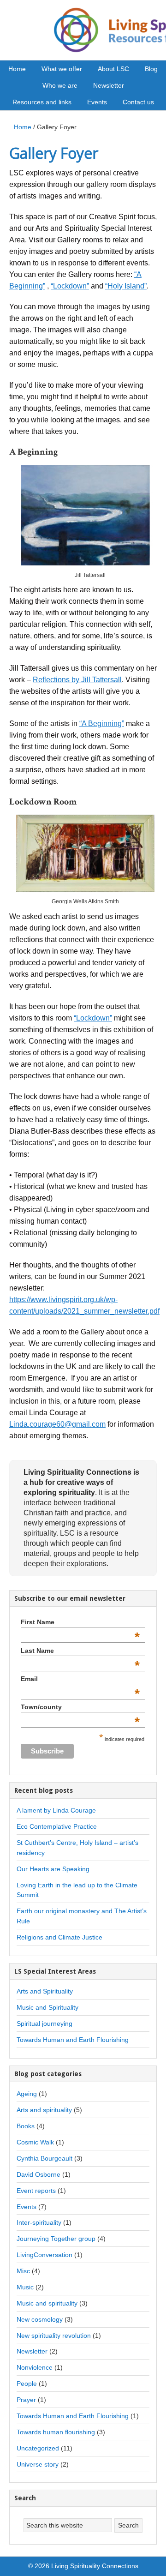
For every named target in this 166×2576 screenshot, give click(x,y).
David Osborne (39, 2174)
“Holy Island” (126, 286)
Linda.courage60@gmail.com (57, 1424)
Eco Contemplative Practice (57, 1826)
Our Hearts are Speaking (53, 1869)
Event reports (36, 2191)
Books (26, 2126)
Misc (23, 2271)
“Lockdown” (70, 286)
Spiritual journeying (44, 2024)
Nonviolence (35, 2367)
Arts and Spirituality (45, 1991)
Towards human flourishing (56, 2432)
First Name (80, 1622)
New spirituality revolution (54, 2336)
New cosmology (40, 2319)
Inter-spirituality (39, 2222)
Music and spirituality (47, 2303)
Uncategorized (38, 2448)
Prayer (26, 2400)
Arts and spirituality (44, 2110)
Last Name (80, 1651)
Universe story (38, 2464)
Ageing (27, 2094)
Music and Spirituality (47, 2007)
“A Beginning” (102, 724)
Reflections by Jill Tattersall (77, 680)
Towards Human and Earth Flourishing (73, 2040)
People (27, 2384)
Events (27, 2207)
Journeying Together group (56, 2239)
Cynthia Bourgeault (44, 2158)
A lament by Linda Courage (56, 1810)
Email (80, 1679)
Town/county (80, 1707)
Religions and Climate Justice (59, 1937)
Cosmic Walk (35, 2142)
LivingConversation (44, 2255)
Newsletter (32, 2351)
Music (25, 2287)
